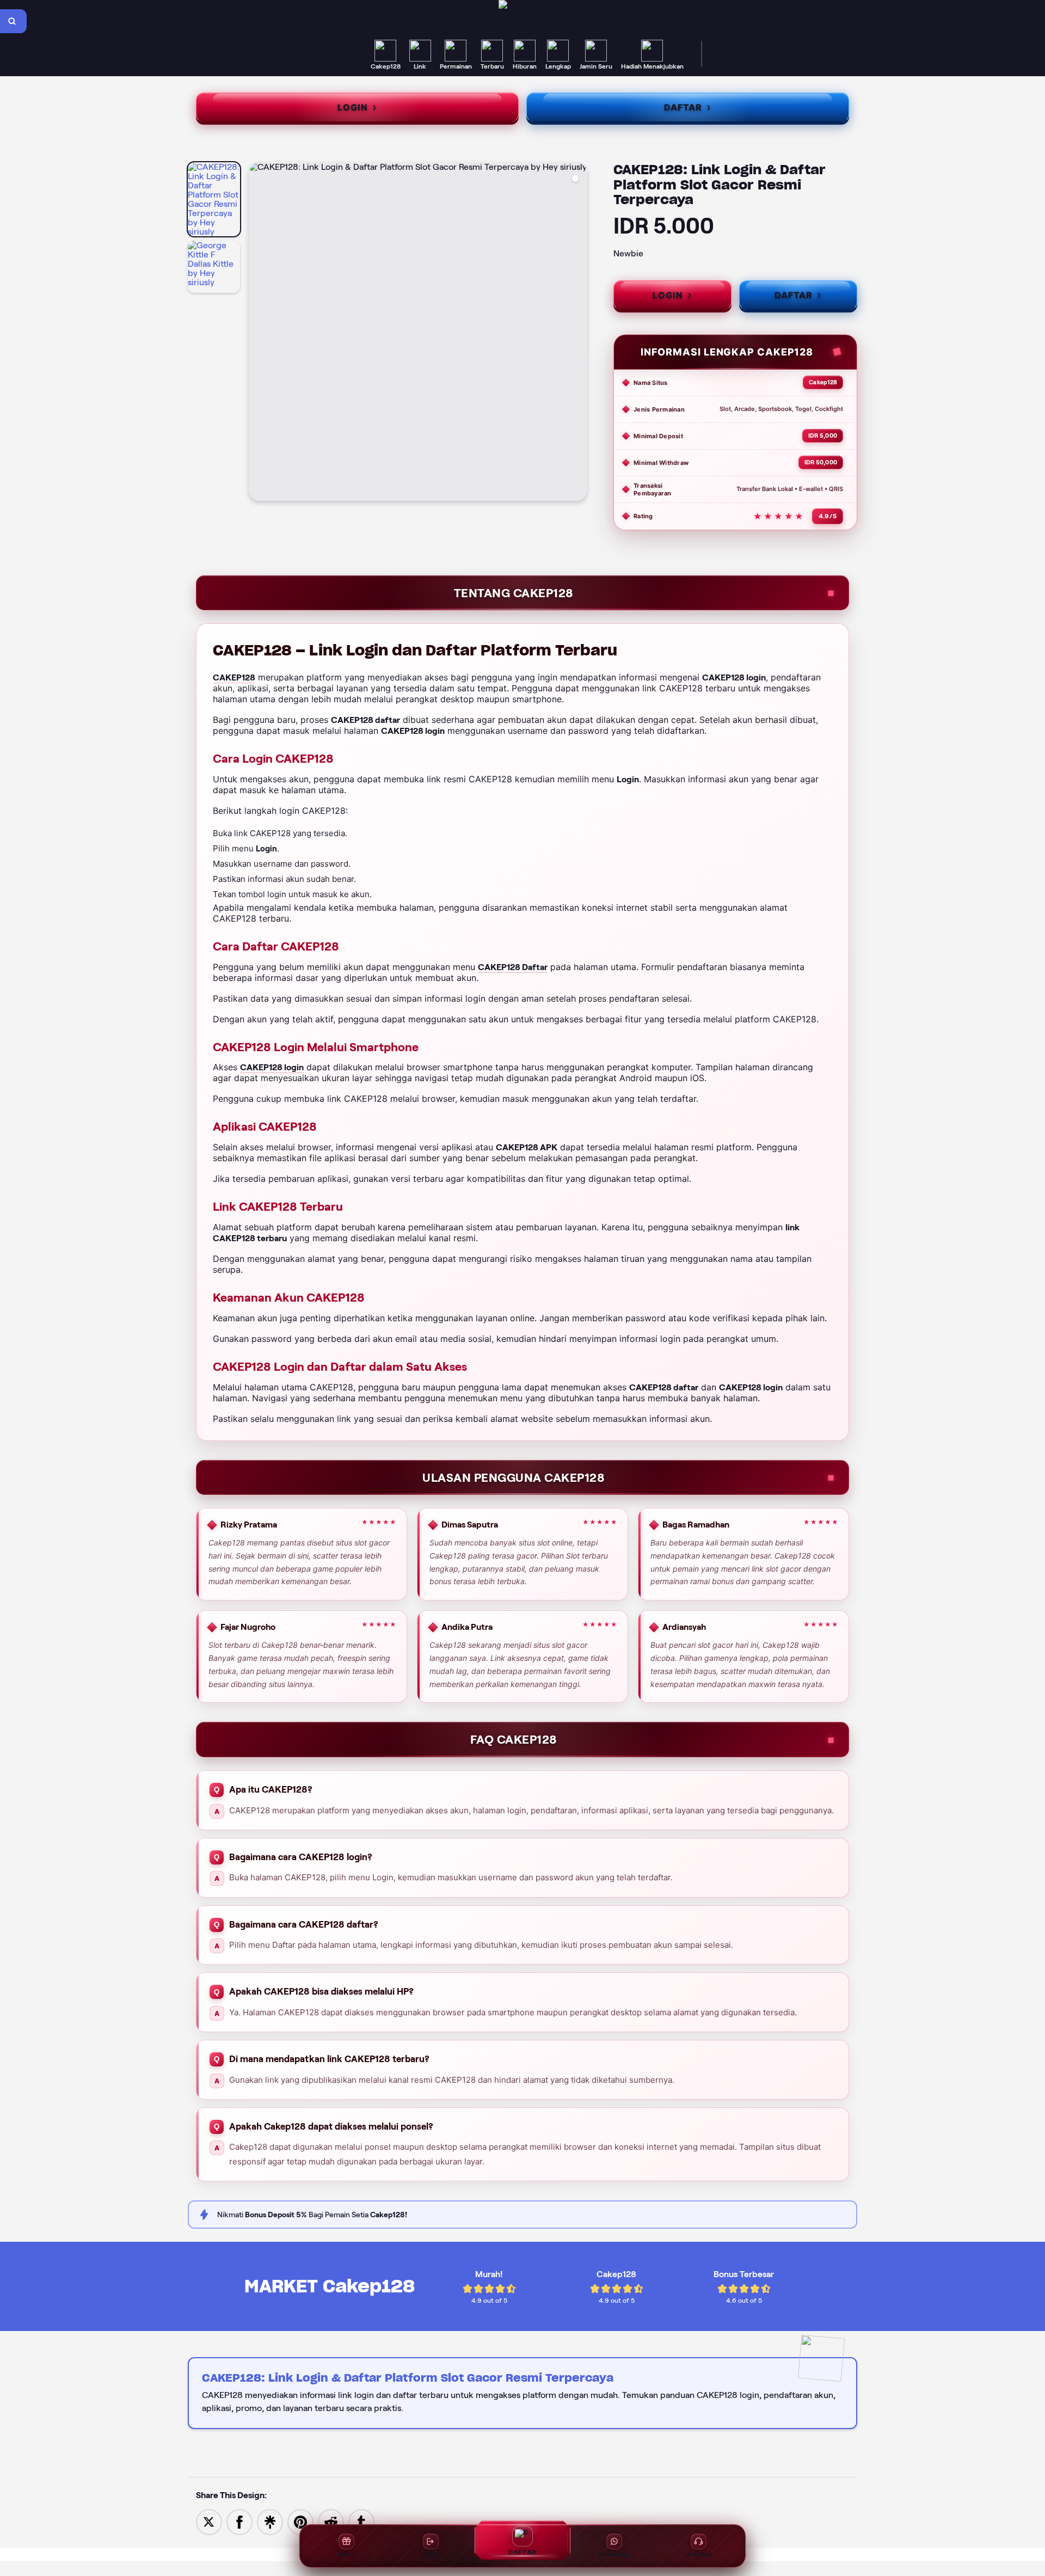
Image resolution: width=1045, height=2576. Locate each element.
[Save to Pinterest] (300, 2521)
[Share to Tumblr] (361, 2521)
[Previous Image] (257, 333)
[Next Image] (579, 333)
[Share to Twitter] (209, 2521)
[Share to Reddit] (331, 2521)
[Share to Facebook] (239, 2521)
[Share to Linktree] (270, 2521)
